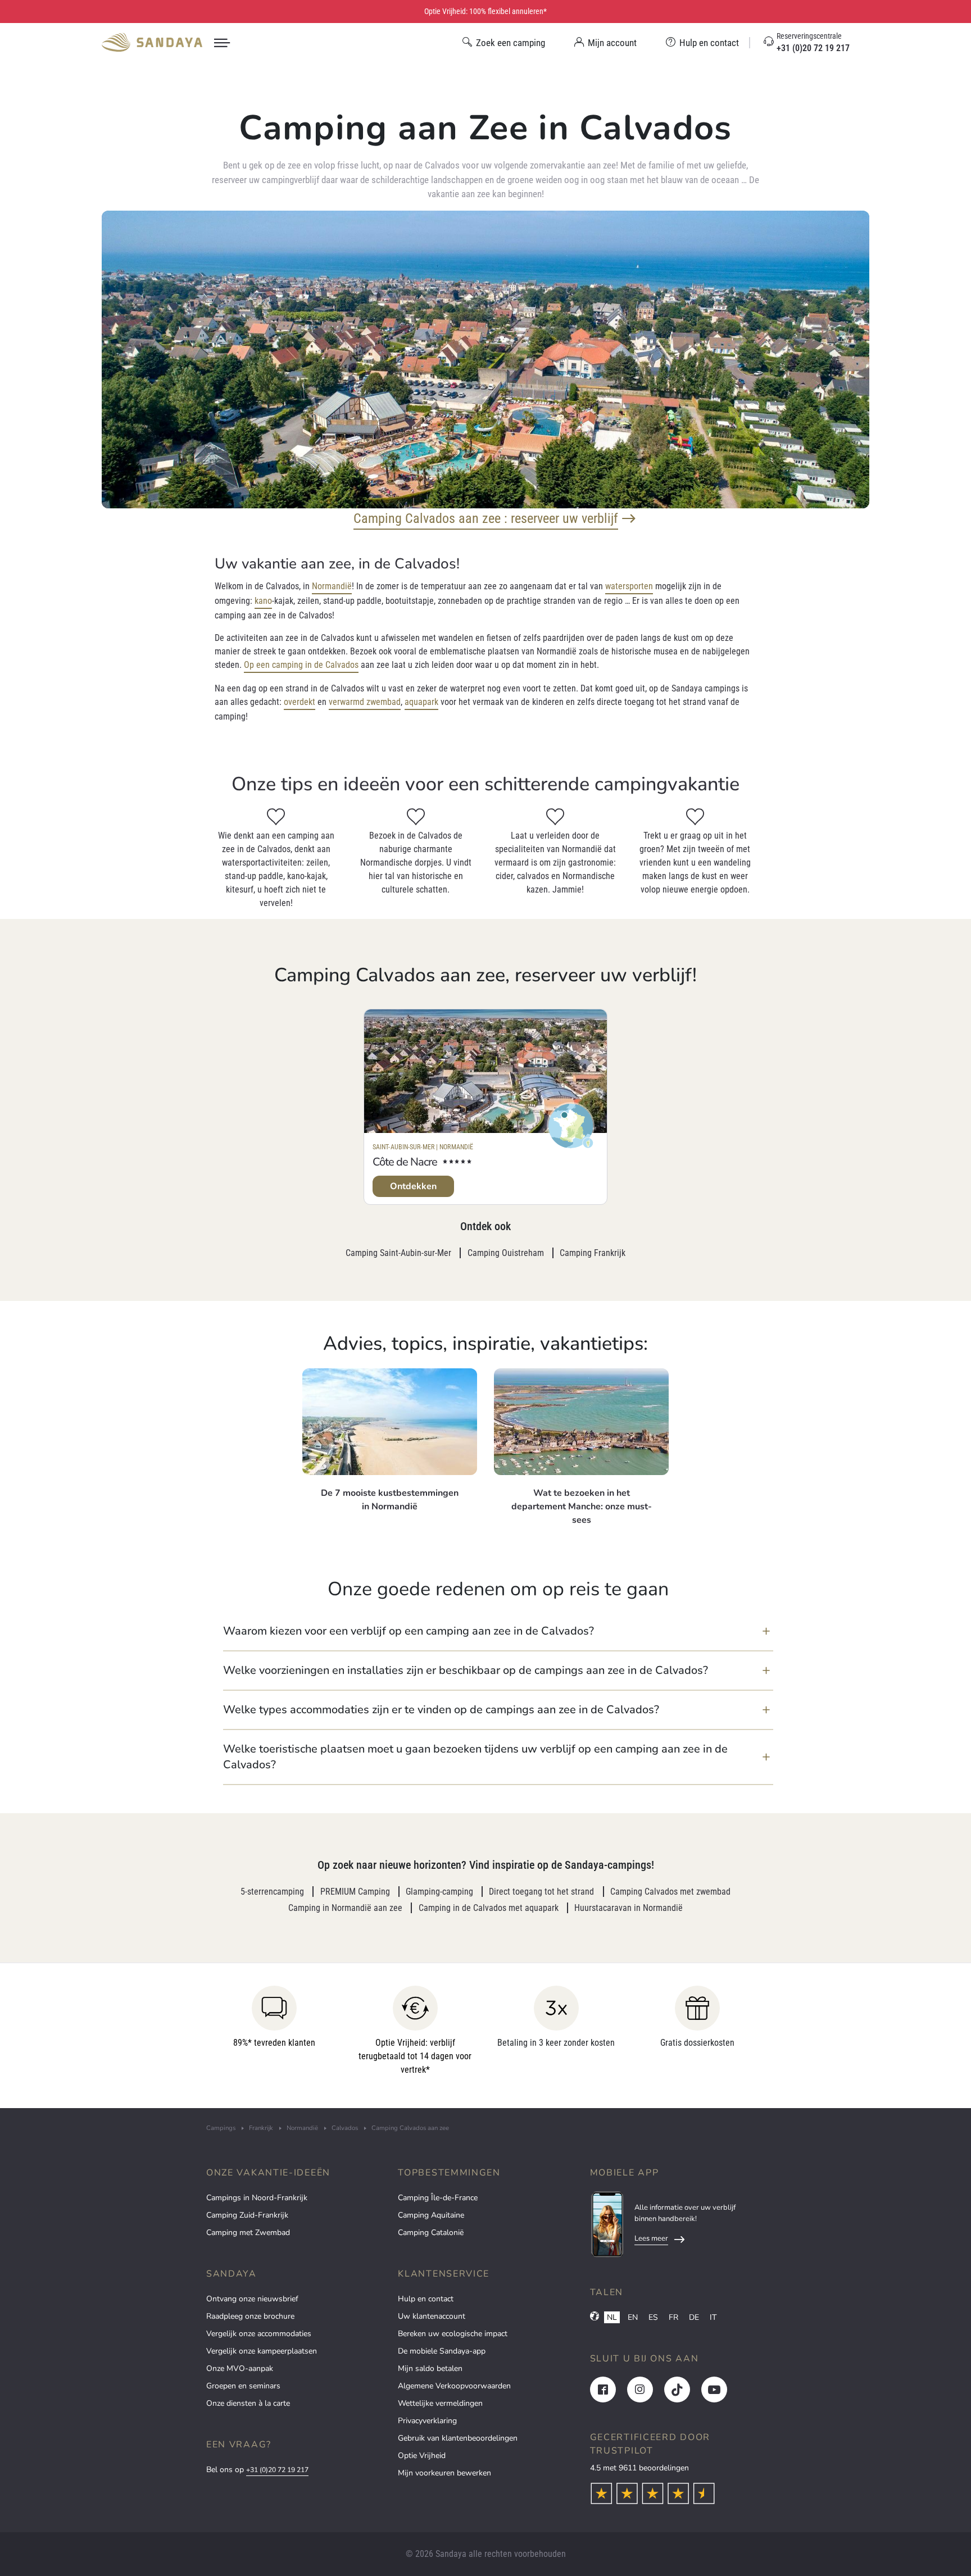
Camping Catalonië (431, 2233)
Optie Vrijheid (422, 2456)
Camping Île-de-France (438, 2198)
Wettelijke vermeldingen (440, 2403)
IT (713, 2317)
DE (694, 2317)
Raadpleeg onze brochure (250, 2316)
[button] (498, 1631)
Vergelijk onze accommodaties (259, 2334)
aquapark (421, 702)
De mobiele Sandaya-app (442, 2351)
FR (673, 2317)
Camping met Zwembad (248, 2233)
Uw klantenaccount (432, 2316)
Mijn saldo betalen (430, 2368)
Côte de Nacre (405, 1162)
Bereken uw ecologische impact (453, 2334)
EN (633, 2317)
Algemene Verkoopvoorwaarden (454, 2386)
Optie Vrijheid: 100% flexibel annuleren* (485, 11)
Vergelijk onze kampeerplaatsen (262, 2351)
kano (263, 601)
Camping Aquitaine (431, 2215)
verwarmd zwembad (365, 702)
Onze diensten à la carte (248, 2403)
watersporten (629, 586)
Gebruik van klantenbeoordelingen (458, 2438)
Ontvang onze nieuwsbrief (252, 2299)
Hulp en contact (426, 2299)
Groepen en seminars (243, 2386)
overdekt (300, 702)
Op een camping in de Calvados (301, 665)
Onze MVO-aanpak (240, 2368)
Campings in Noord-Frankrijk (257, 2198)
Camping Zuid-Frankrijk (247, 2215)
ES (653, 2317)
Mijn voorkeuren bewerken (444, 2473)
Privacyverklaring (427, 2421)
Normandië (332, 586)
